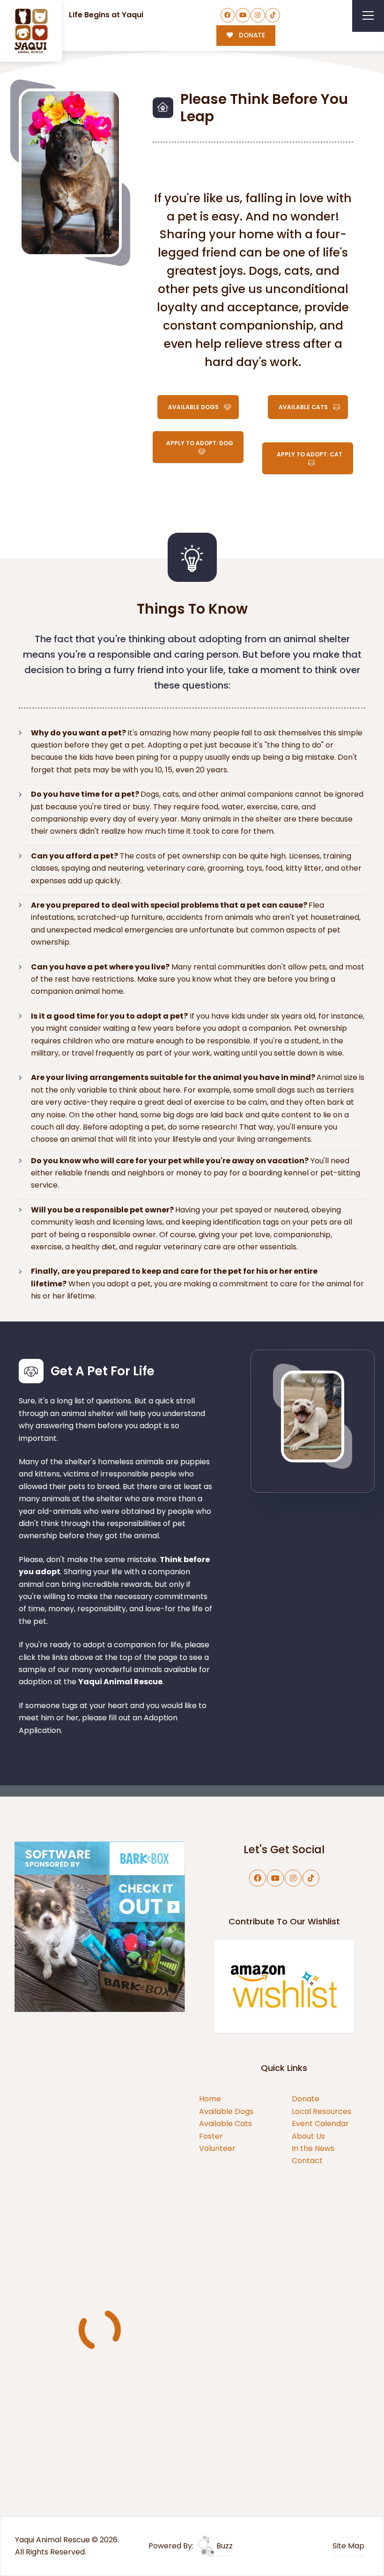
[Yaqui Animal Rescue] (31, 31)
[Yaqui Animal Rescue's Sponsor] (100, 1926)
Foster (211, 2136)
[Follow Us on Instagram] (258, 15)
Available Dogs (226, 2111)
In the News (313, 2148)
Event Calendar (320, 2124)
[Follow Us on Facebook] (228, 15)
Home (210, 2099)
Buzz (224, 2546)
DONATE (251, 35)
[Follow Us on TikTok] (273, 15)
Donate (306, 2099)
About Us (308, 2136)
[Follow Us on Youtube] (243, 15)
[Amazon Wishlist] (284, 1985)
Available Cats (225, 2124)
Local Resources (321, 2111)
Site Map (348, 2546)
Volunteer (217, 2148)
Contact (307, 2161)
